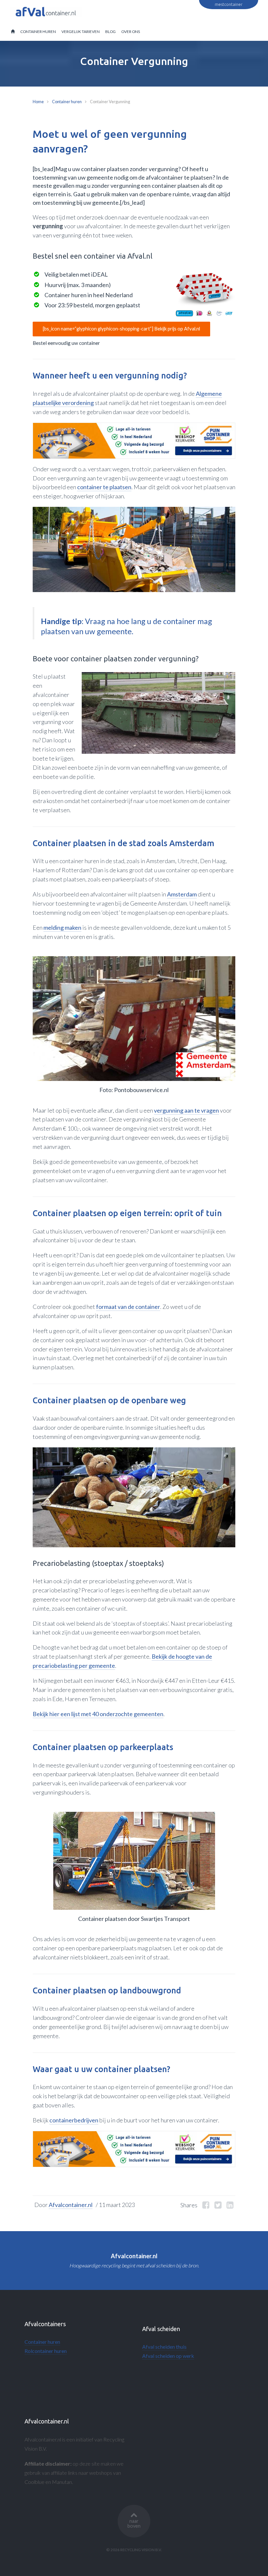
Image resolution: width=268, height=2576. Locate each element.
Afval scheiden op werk (168, 2356)
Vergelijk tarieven (81, 32)
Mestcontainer (229, 4)
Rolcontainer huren (46, 2351)
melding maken (62, 927)
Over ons (131, 32)
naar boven (134, 2523)
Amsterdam (182, 894)
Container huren (67, 102)
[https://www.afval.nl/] (204, 294)
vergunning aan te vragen (186, 1110)
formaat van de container (128, 1307)
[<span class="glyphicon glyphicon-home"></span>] (13, 32)
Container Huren (38, 32)
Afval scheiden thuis (164, 2347)
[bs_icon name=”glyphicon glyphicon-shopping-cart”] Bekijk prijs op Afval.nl (121, 329)
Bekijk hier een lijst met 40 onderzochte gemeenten (98, 1714)
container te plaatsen (104, 487)
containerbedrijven (74, 2120)
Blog (110, 32)
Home (38, 102)
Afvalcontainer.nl (71, 2205)
